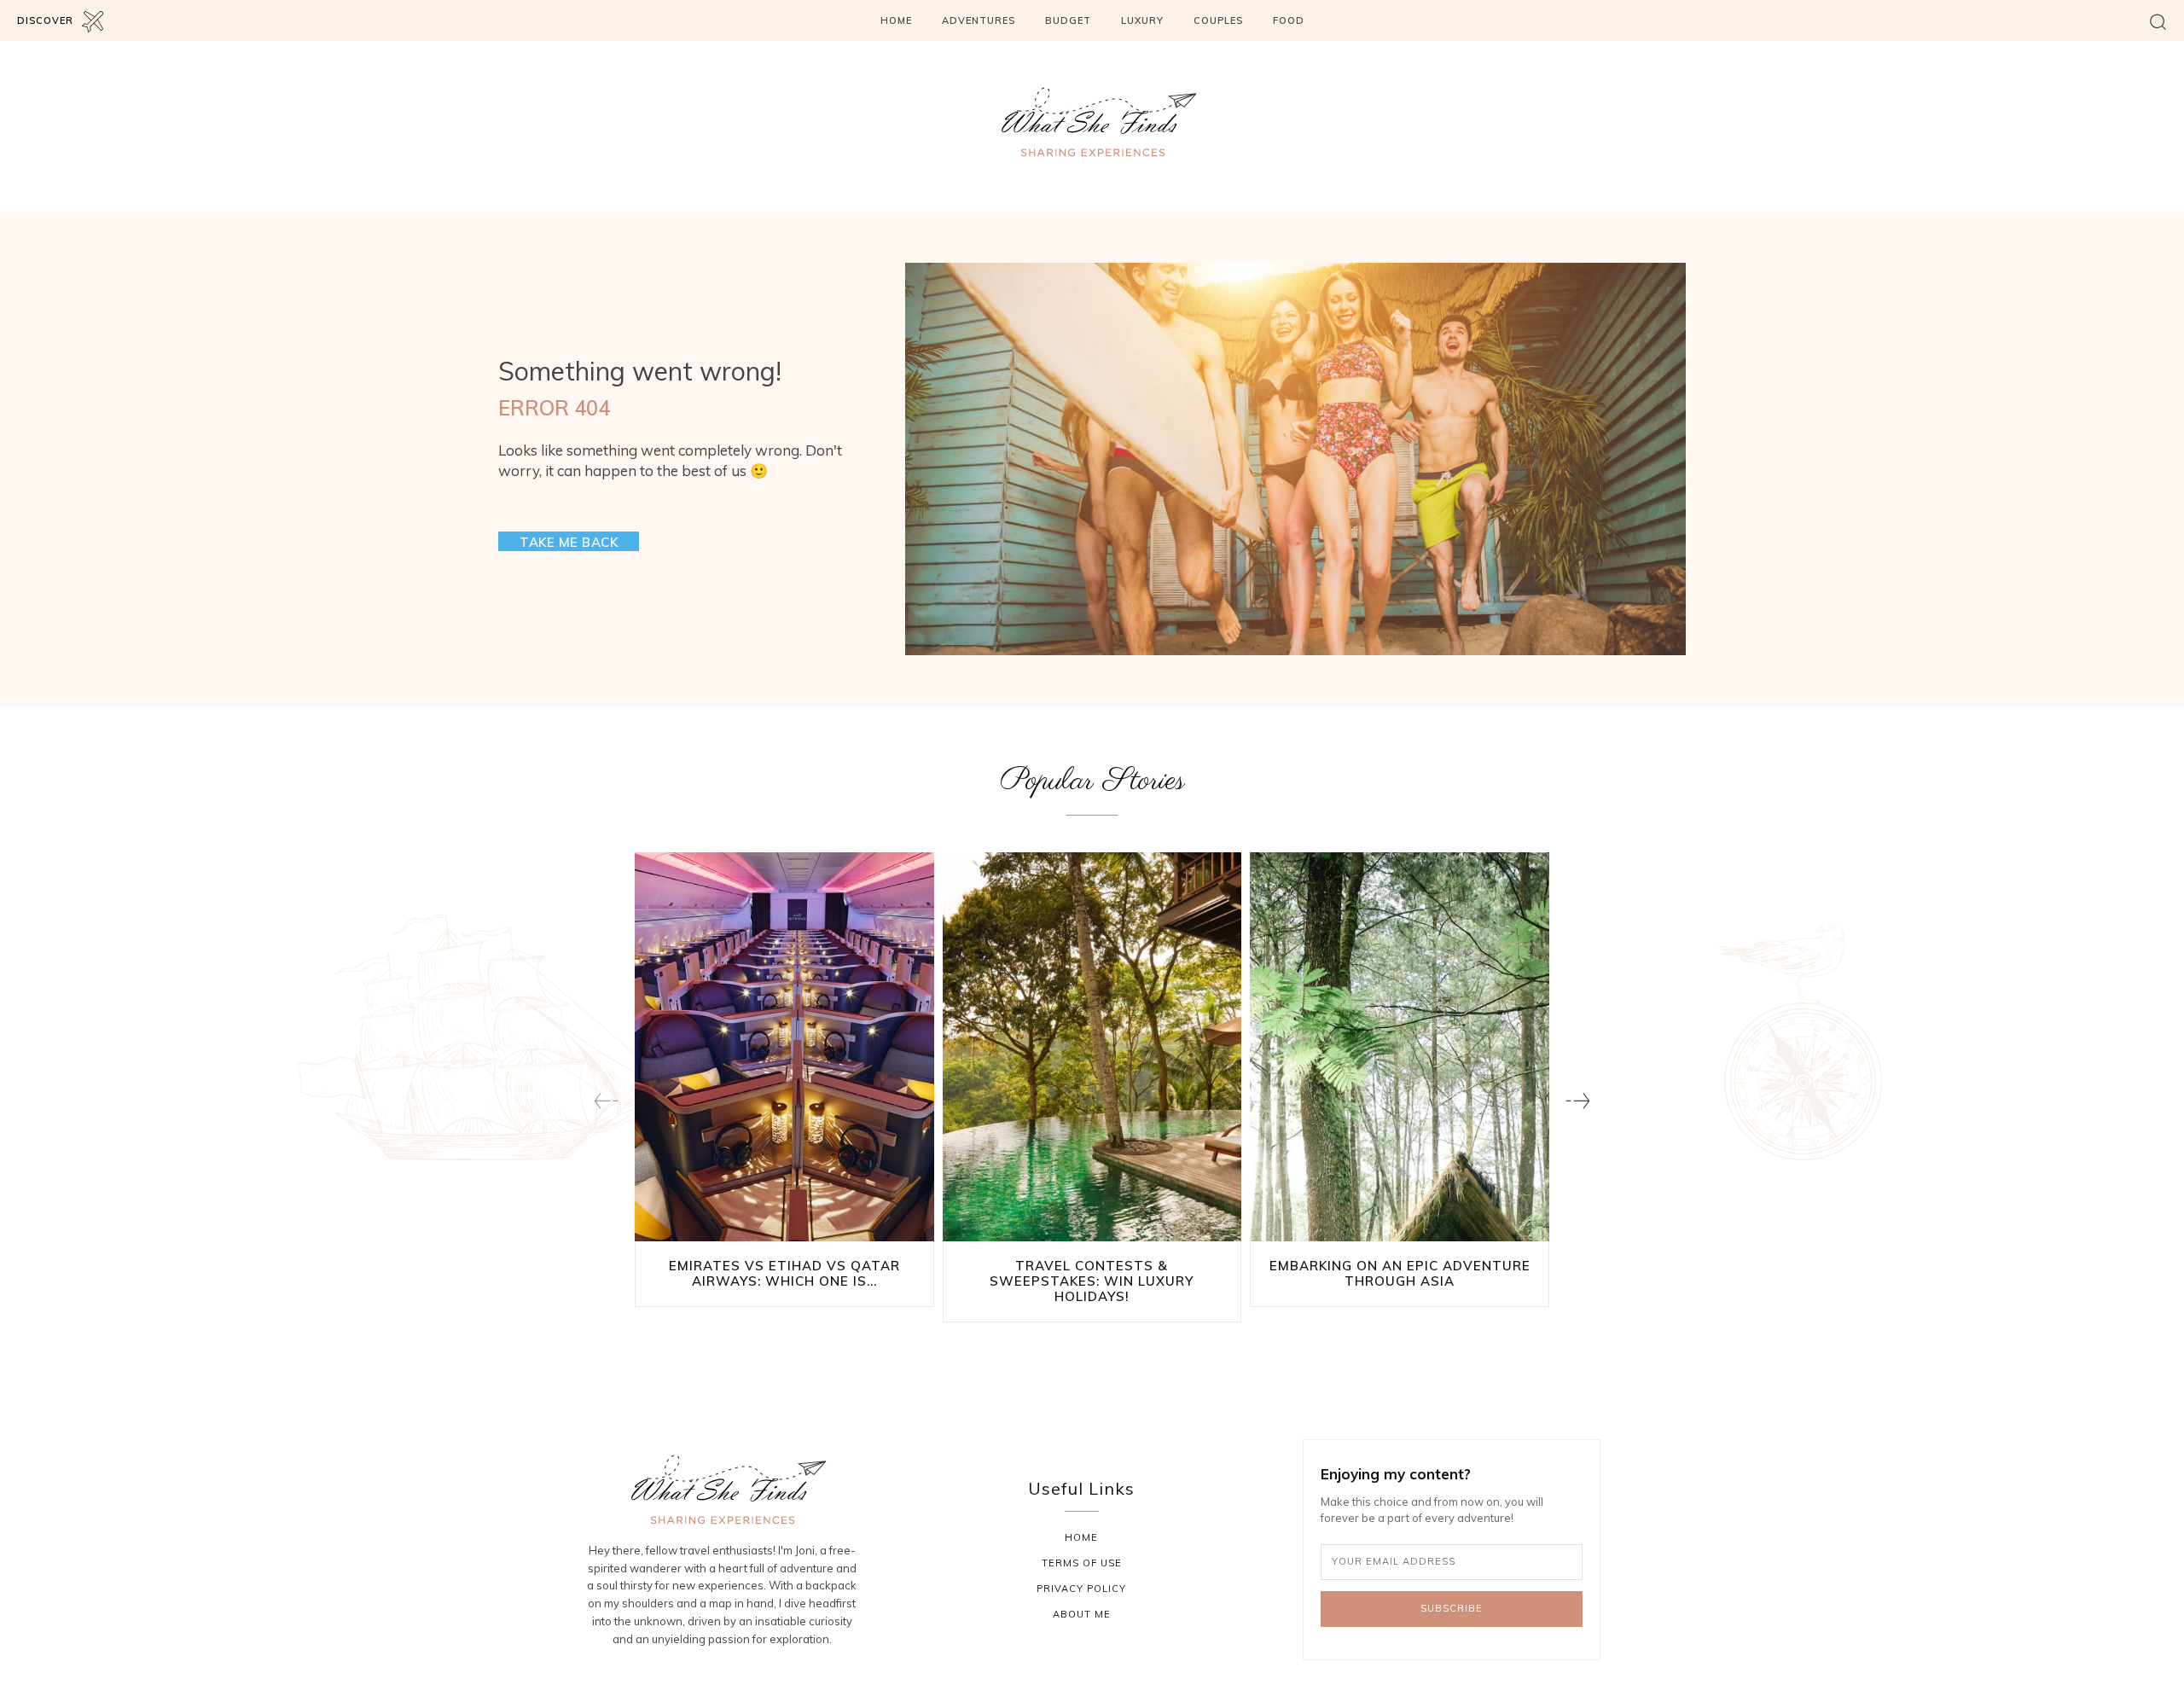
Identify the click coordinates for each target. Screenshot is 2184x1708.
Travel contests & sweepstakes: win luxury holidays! (1092, 1281)
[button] (2158, 21)
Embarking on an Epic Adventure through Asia (1400, 1273)
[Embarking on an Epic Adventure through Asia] (1400, 1047)
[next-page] (1578, 1101)
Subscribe (1452, 1608)
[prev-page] (606, 1101)
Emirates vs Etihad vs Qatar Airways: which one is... (784, 1273)
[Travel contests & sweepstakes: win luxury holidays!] (1092, 1047)
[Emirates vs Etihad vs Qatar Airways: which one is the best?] (784, 1047)
